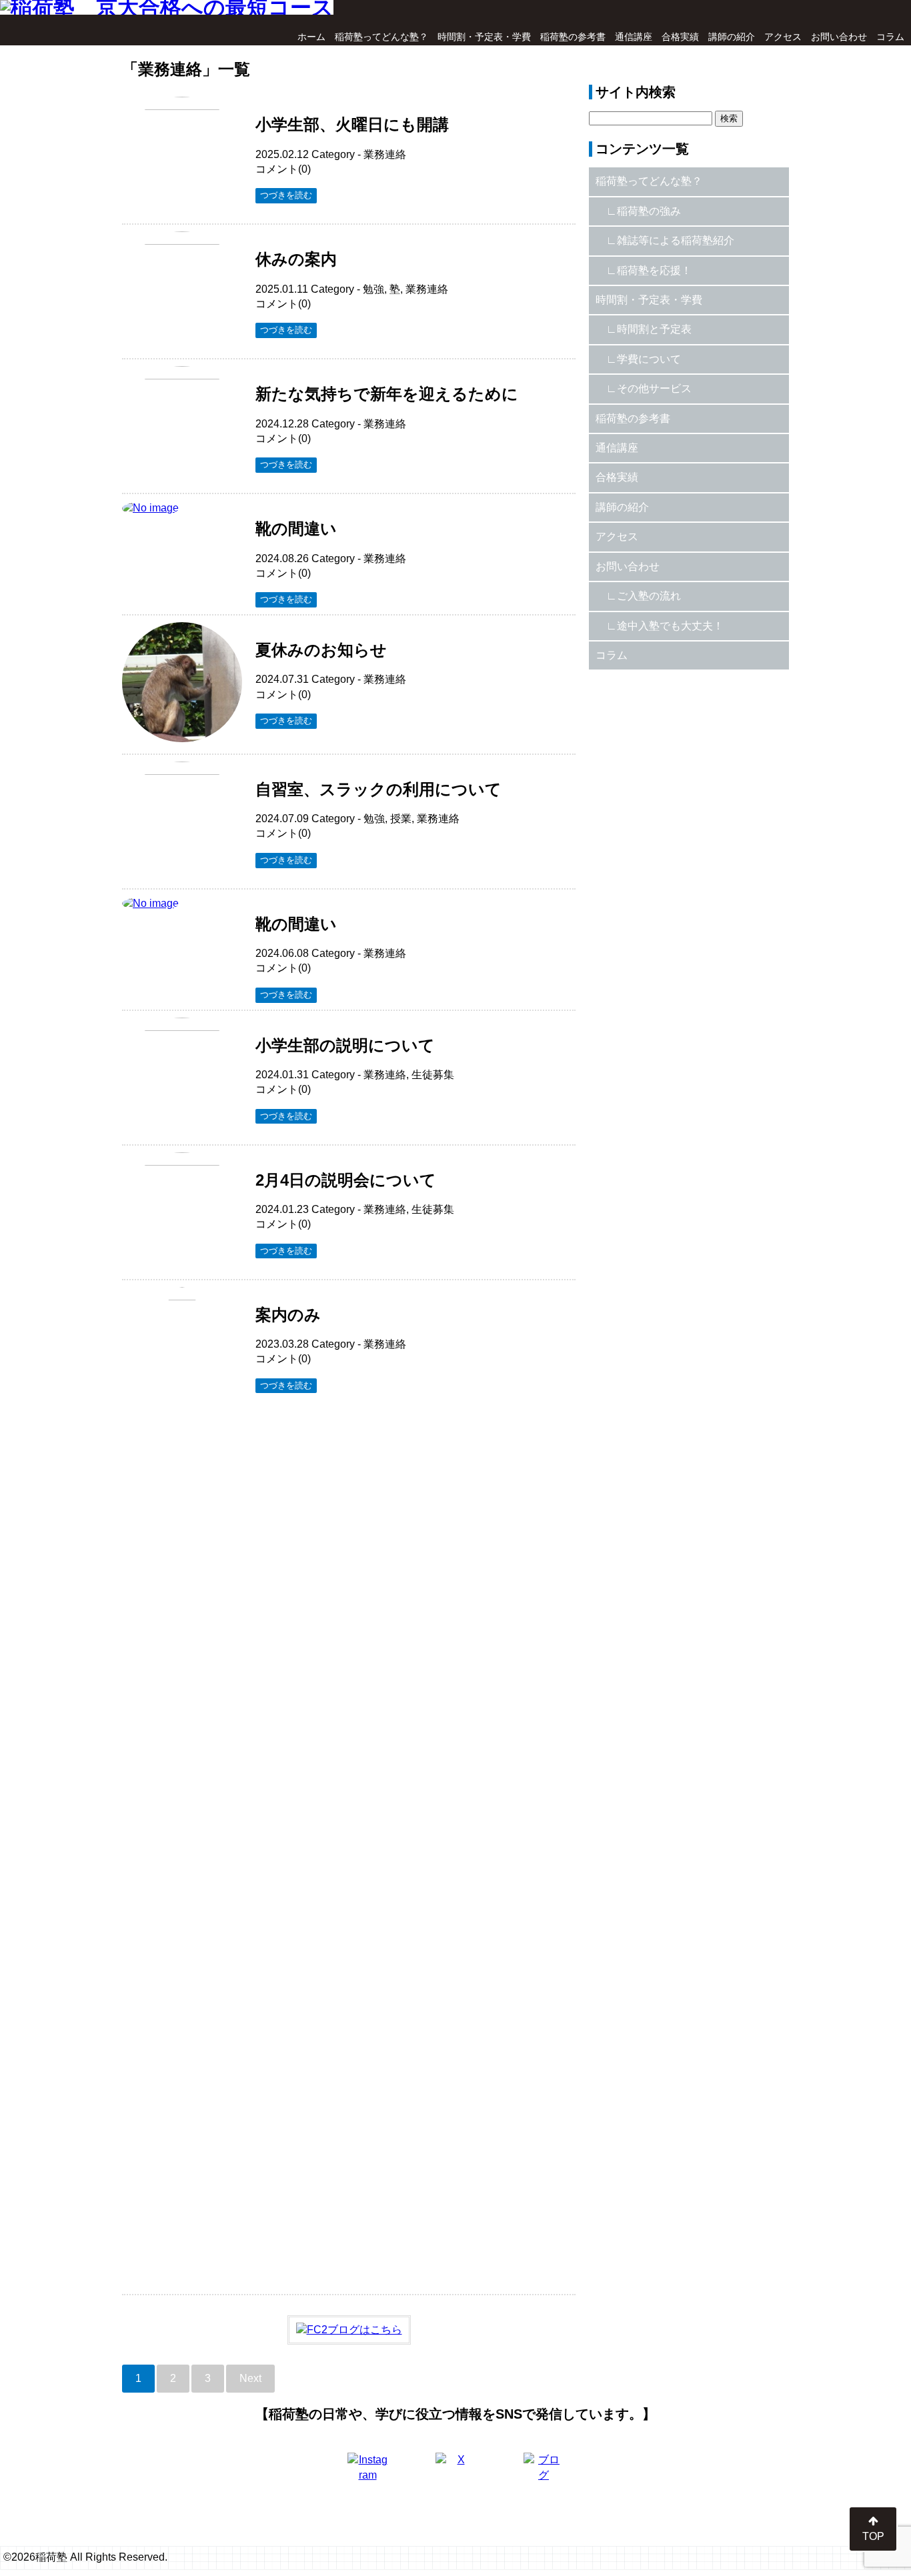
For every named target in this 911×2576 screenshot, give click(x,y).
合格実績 (680, 37)
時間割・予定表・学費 (484, 37)
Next (250, 2378)
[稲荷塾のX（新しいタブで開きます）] (455, 2473)
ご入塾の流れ (649, 596)
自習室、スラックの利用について (378, 789)
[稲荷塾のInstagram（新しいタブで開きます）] (367, 2473)
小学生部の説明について (345, 1045)
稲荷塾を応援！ (654, 270)
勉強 (373, 289)
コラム (890, 37)
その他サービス (654, 388)
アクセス (783, 37)
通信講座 (634, 37)
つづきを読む (286, 195)
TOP (873, 2536)
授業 (401, 819)
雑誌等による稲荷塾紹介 (676, 240)
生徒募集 (433, 1075)
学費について (649, 359)
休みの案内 (296, 259)
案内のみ (288, 1315)
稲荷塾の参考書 (573, 37)
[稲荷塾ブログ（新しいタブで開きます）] (544, 2473)
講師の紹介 (732, 37)
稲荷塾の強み (649, 211)
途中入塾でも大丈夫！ (670, 626)
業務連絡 (385, 154)
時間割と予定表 (654, 329)
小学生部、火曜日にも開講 (352, 124)
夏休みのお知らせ (321, 650)
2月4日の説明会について (346, 1180)
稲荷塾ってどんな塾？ (381, 37)
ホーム (311, 37)
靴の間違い (296, 528)
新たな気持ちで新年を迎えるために (387, 394)
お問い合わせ (839, 37)
